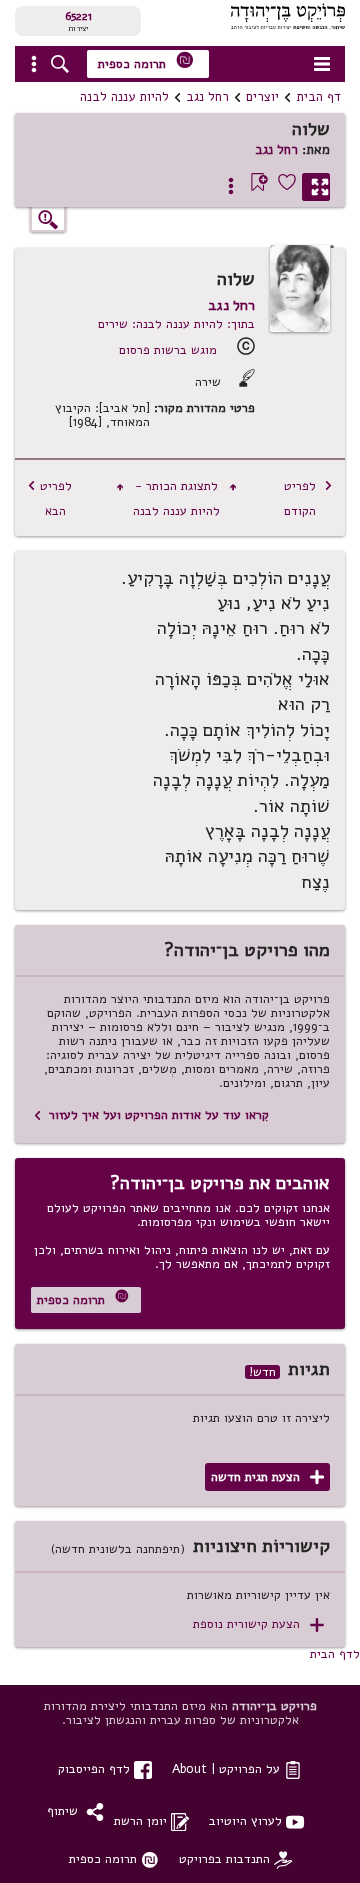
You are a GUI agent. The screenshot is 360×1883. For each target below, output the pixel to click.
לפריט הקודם (308, 498)
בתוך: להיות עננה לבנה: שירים (176, 323)
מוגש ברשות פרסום (168, 349)
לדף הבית (335, 1653)
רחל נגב (207, 97)
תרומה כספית (146, 61)
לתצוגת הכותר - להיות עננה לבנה (176, 498)
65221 (78, 16)
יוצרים (262, 97)
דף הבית (318, 97)
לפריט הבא (49, 498)
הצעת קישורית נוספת (258, 1624)
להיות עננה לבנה (124, 97)
